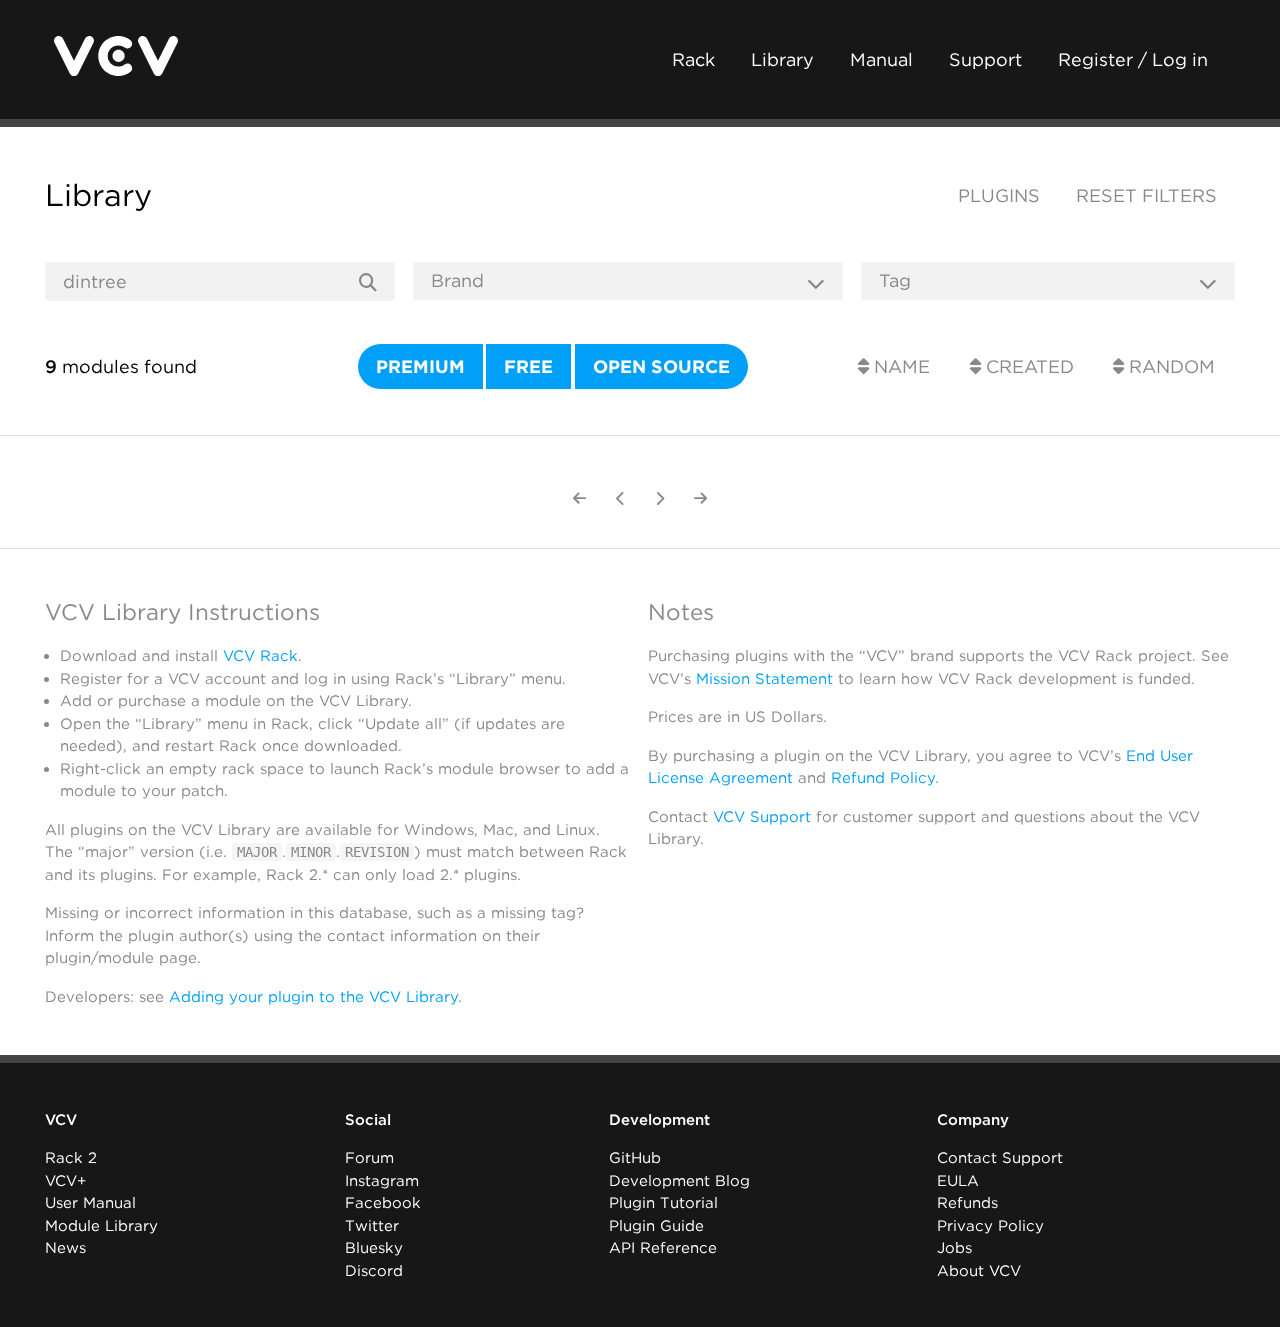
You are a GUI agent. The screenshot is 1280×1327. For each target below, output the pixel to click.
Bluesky (374, 1248)
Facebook (383, 1203)
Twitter (372, 1226)
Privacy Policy (990, 1226)
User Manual (90, 1203)
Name (899, 366)
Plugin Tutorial (663, 1203)
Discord (374, 1271)
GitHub (635, 1158)
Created (1027, 366)
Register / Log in (1133, 59)
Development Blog (679, 1181)
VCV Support (762, 817)
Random (1169, 366)
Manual (881, 59)
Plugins (999, 195)
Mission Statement (764, 679)
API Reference (663, 1248)
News (65, 1248)
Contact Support (1000, 1158)
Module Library (101, 1226)
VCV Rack (260, 656)
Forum (369, 1158)
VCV (61, 1120)
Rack (693, 59)
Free (528, 366)
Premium (420, 366)
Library (782, 59)
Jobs (954, 1248)
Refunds (967, 1203)
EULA (958, 1181)
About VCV (979, 1271)
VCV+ (65, 1181)
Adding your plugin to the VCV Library (313, 997)
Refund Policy (883, 778)
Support (985, 59)
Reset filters (1146, 195)
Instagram (382, 1181)
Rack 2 (71, 1158)
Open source (661, 366)
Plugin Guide (656, 1226)
